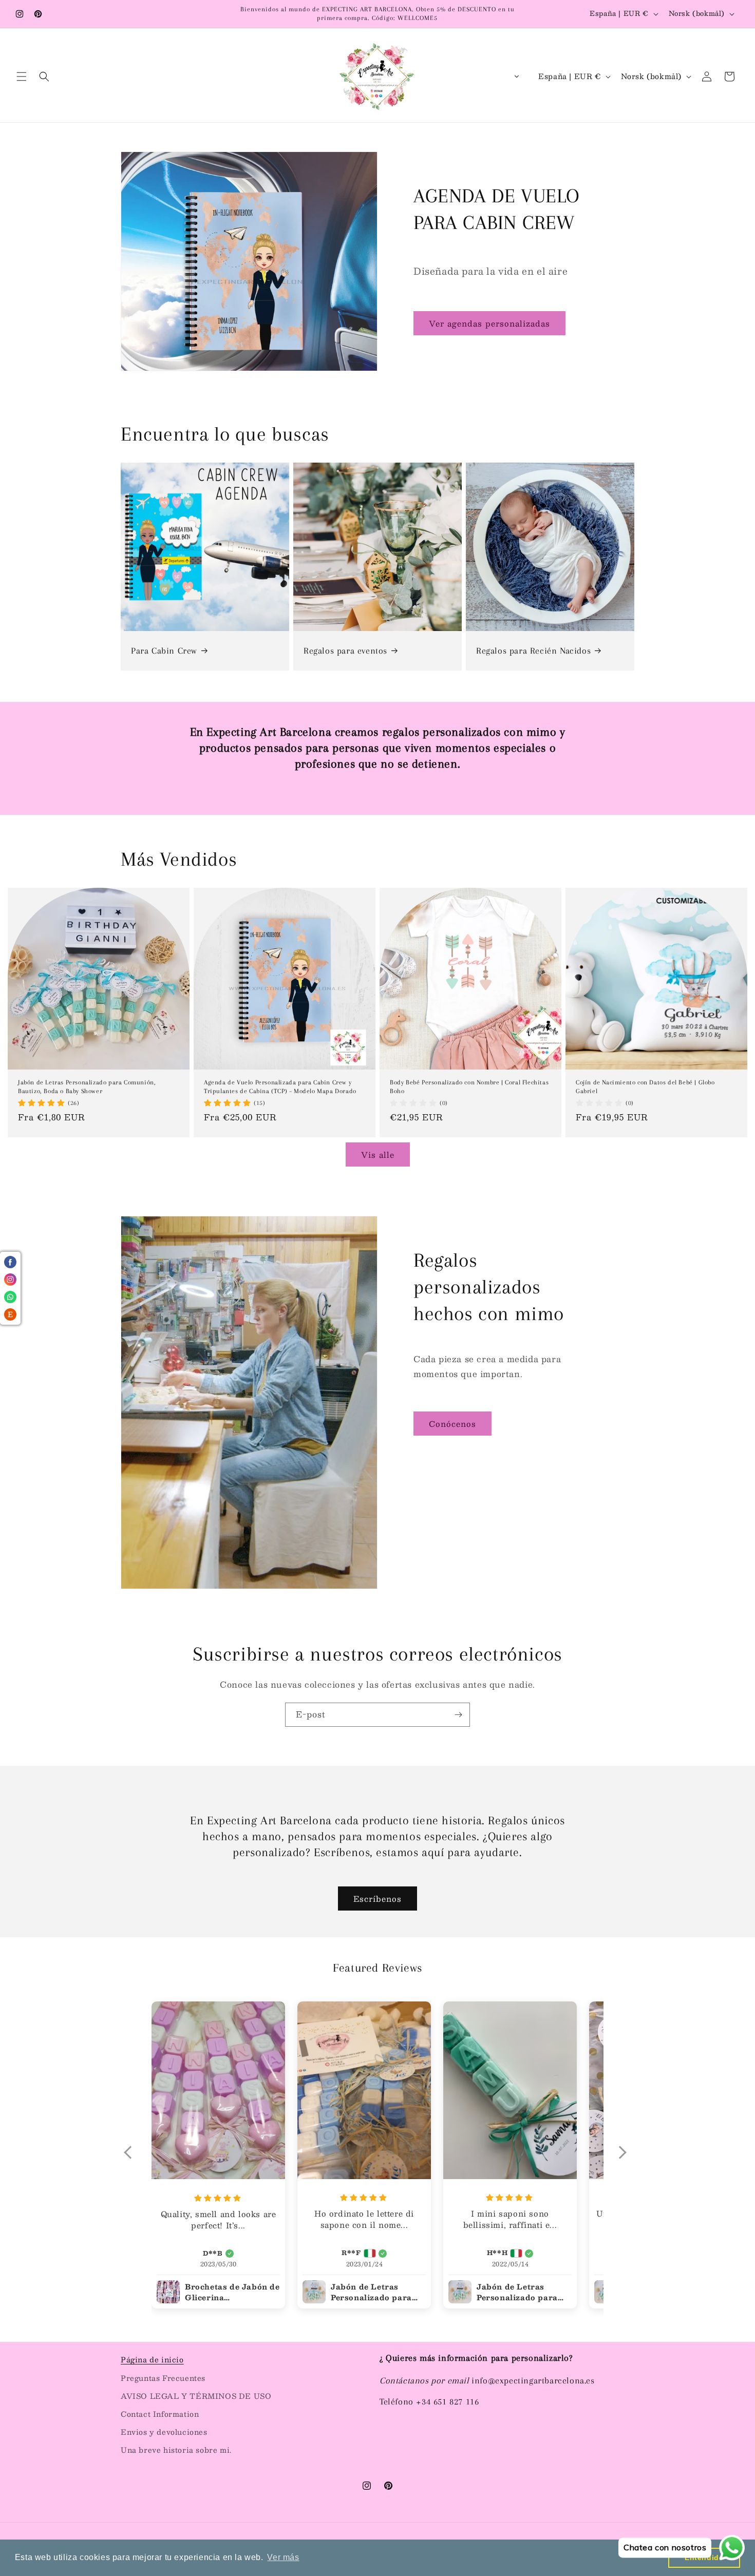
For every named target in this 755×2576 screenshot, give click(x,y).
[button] (22, 77)
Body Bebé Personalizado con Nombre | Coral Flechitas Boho (469, 1087)
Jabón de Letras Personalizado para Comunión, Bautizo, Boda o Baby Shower (87, 1087)
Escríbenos (377, 1898)
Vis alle (378, 1155)
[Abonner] (458, 1715)
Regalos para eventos (345, 651)
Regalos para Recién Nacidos (533, 651)
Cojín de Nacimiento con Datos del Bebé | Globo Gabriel (645, 1087)
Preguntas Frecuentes (163, 2378)
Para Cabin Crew (164, 651)
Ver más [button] (283, 2557)
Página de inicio (152, 2359)
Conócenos (452, 1424)
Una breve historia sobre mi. (176, 2450)
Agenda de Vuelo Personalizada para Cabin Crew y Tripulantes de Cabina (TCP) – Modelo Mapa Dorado (280, 1087)
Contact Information (160, 2414)
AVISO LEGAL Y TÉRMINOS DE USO (196, 2396)
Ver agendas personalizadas (489, 323)
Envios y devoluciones (164, 2432)
